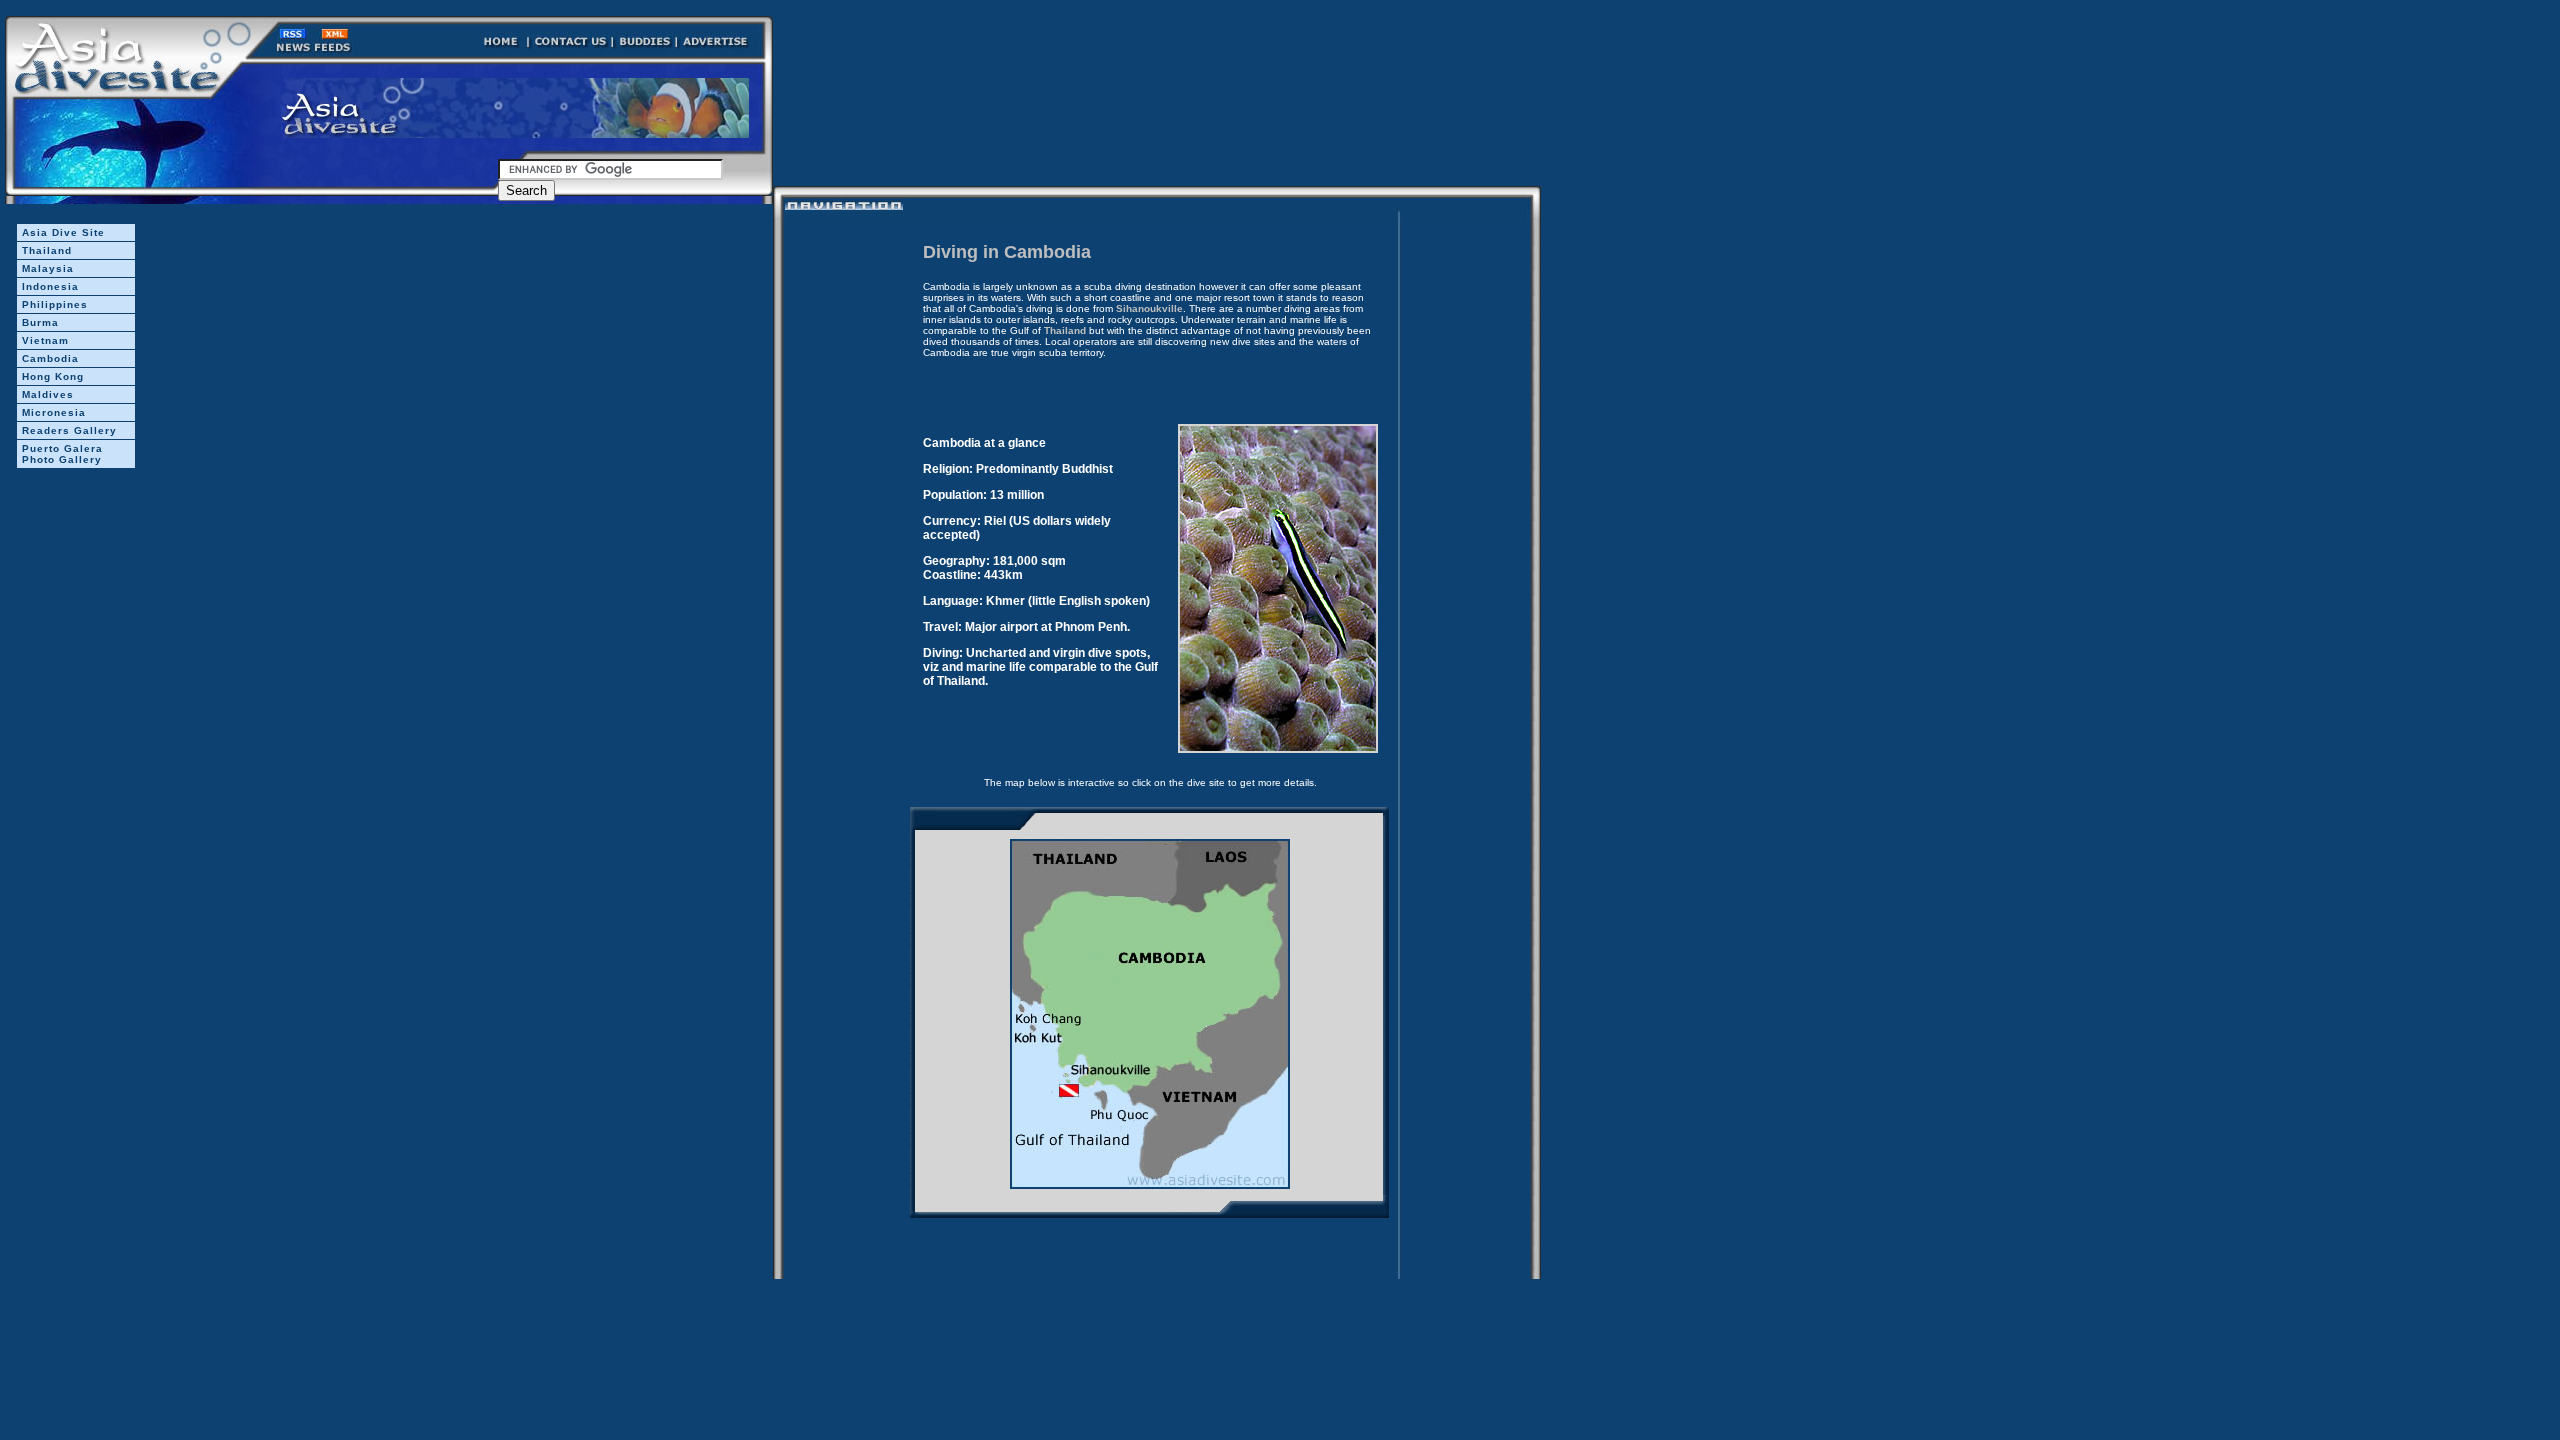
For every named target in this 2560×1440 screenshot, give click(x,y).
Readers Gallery (69, 430)
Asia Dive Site (63, 232)
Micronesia (54, 412)
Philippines (55, 304)
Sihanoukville (1149, 308)
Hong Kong (53, 376)
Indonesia (50, 286)
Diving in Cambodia (1007, 252)
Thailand (47, 250)
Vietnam (45, 340)
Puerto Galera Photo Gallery (62, 454)
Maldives (48, 394)
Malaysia (48, 268)
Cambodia (50, 358)
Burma (40, 322)
